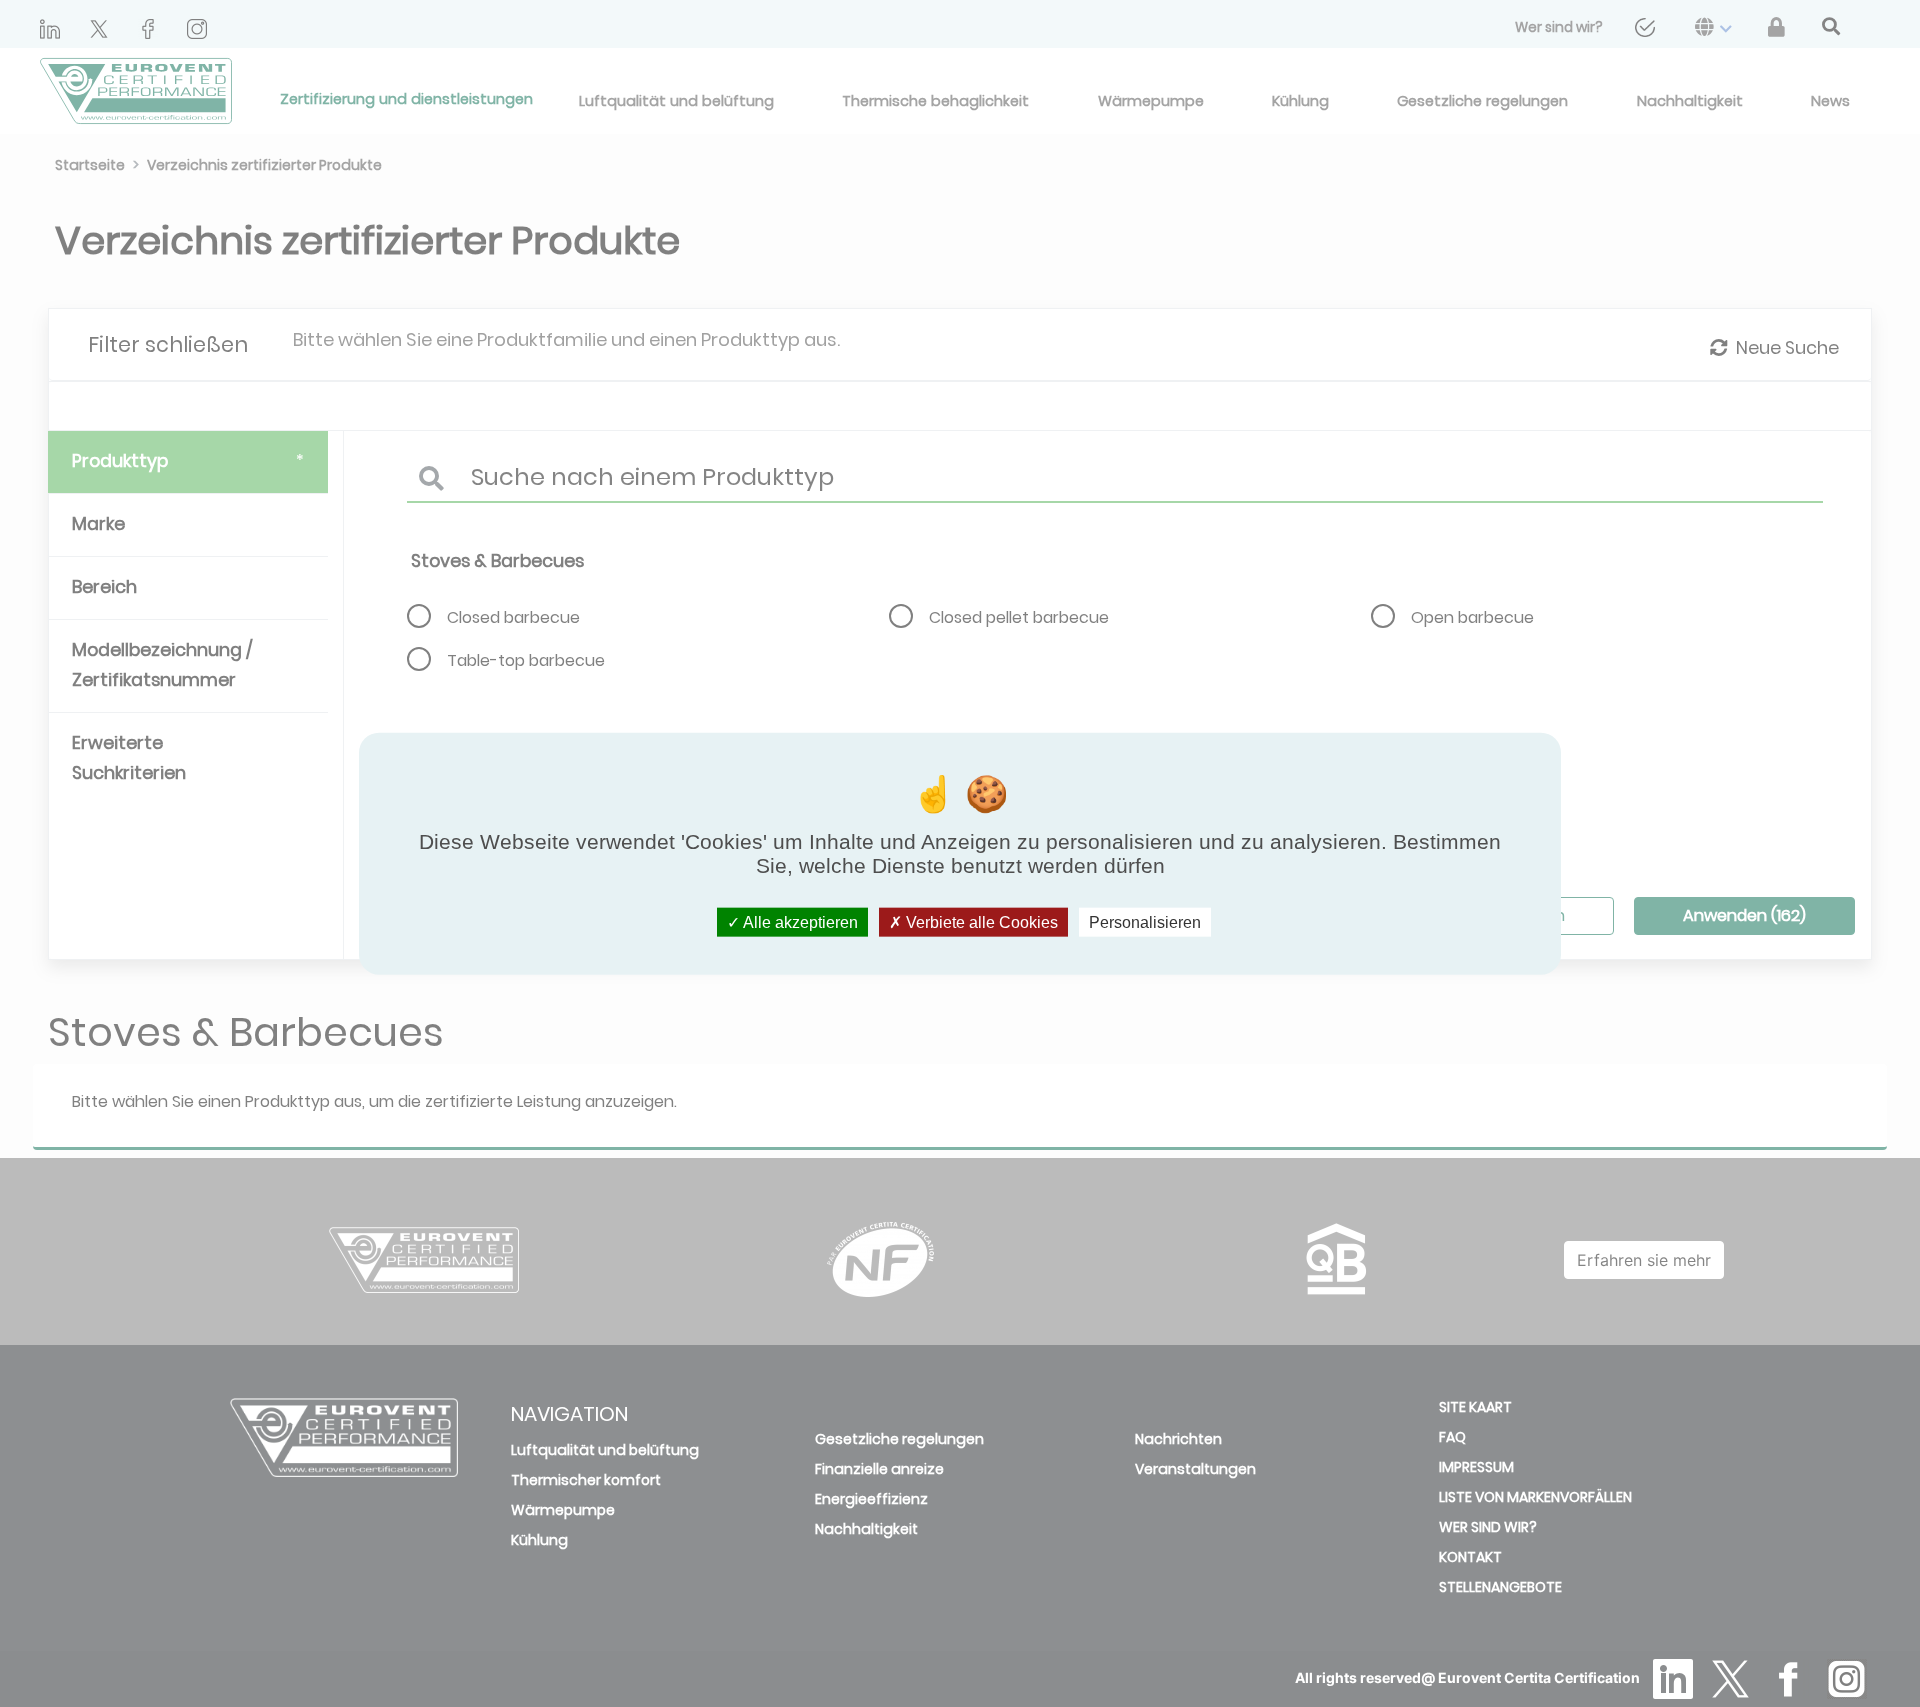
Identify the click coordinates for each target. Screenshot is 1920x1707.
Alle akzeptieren (799, 922)
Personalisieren (1145, 922)
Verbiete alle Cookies (980, 922)
